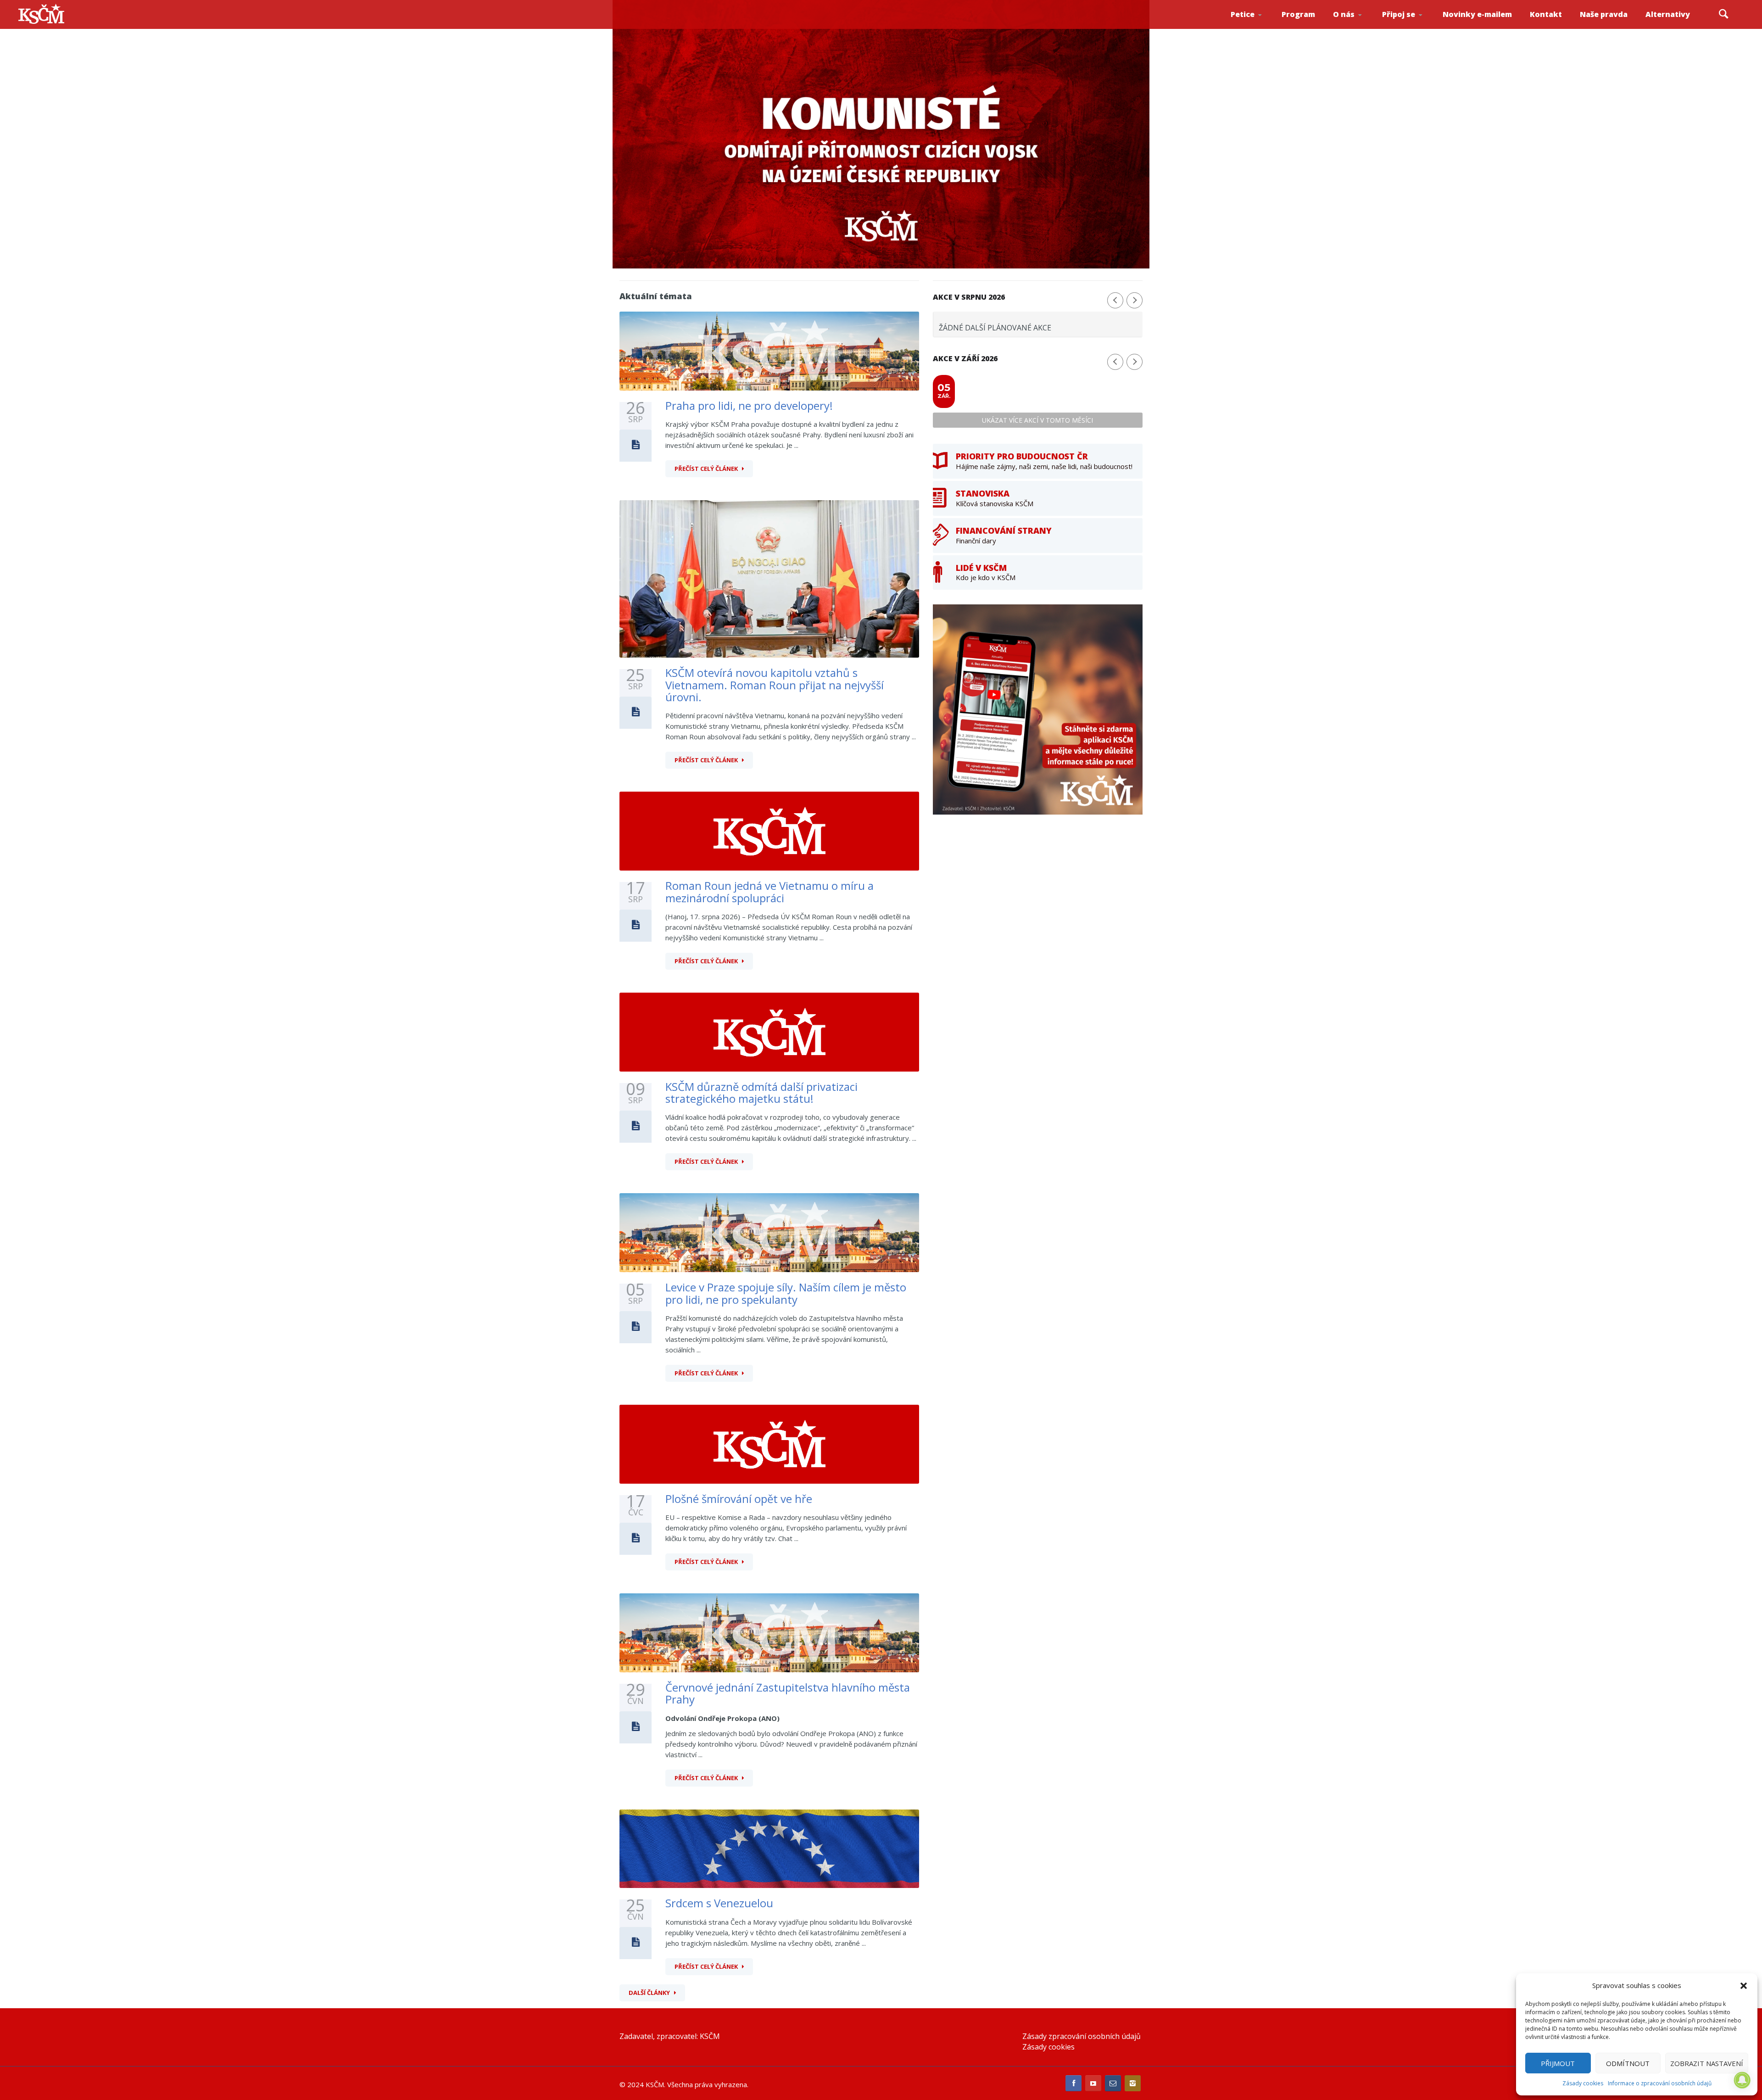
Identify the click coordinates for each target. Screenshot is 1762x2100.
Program (1298, 14)
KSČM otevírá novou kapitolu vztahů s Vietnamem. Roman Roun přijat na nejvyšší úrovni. (775, 685)
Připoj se (1399, 14)
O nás (1344, 14)
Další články (649, 1993)
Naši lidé (1360, 27)
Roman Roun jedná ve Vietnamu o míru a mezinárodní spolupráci (769, 891)
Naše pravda (1604, 14)
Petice (1243, 14)
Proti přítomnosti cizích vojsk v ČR (1255, 25)
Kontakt (1546, 14)
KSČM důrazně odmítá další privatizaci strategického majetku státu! (761, 1092)
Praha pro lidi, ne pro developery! (749, 405)
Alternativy (1668, 14)
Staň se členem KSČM (1407, 28)
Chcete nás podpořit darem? (1358, 25)
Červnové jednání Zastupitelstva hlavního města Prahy (788, 1693)
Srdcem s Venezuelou (719, 1903)
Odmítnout (1628, 2063)
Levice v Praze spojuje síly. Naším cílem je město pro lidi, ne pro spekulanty (786, 1293)
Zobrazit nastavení (1707, 2063)
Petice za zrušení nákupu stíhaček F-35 (1258, 28)
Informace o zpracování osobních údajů (1660, 2083)
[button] (1744, 1986)
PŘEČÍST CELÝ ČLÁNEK (706, 469)
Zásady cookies (1583, 2083)
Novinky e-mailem (1477, 14)
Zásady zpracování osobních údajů (1082, 2036)
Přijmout (1558, 2063)
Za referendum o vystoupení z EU (1256, 25)
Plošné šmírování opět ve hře (739, 1499)
